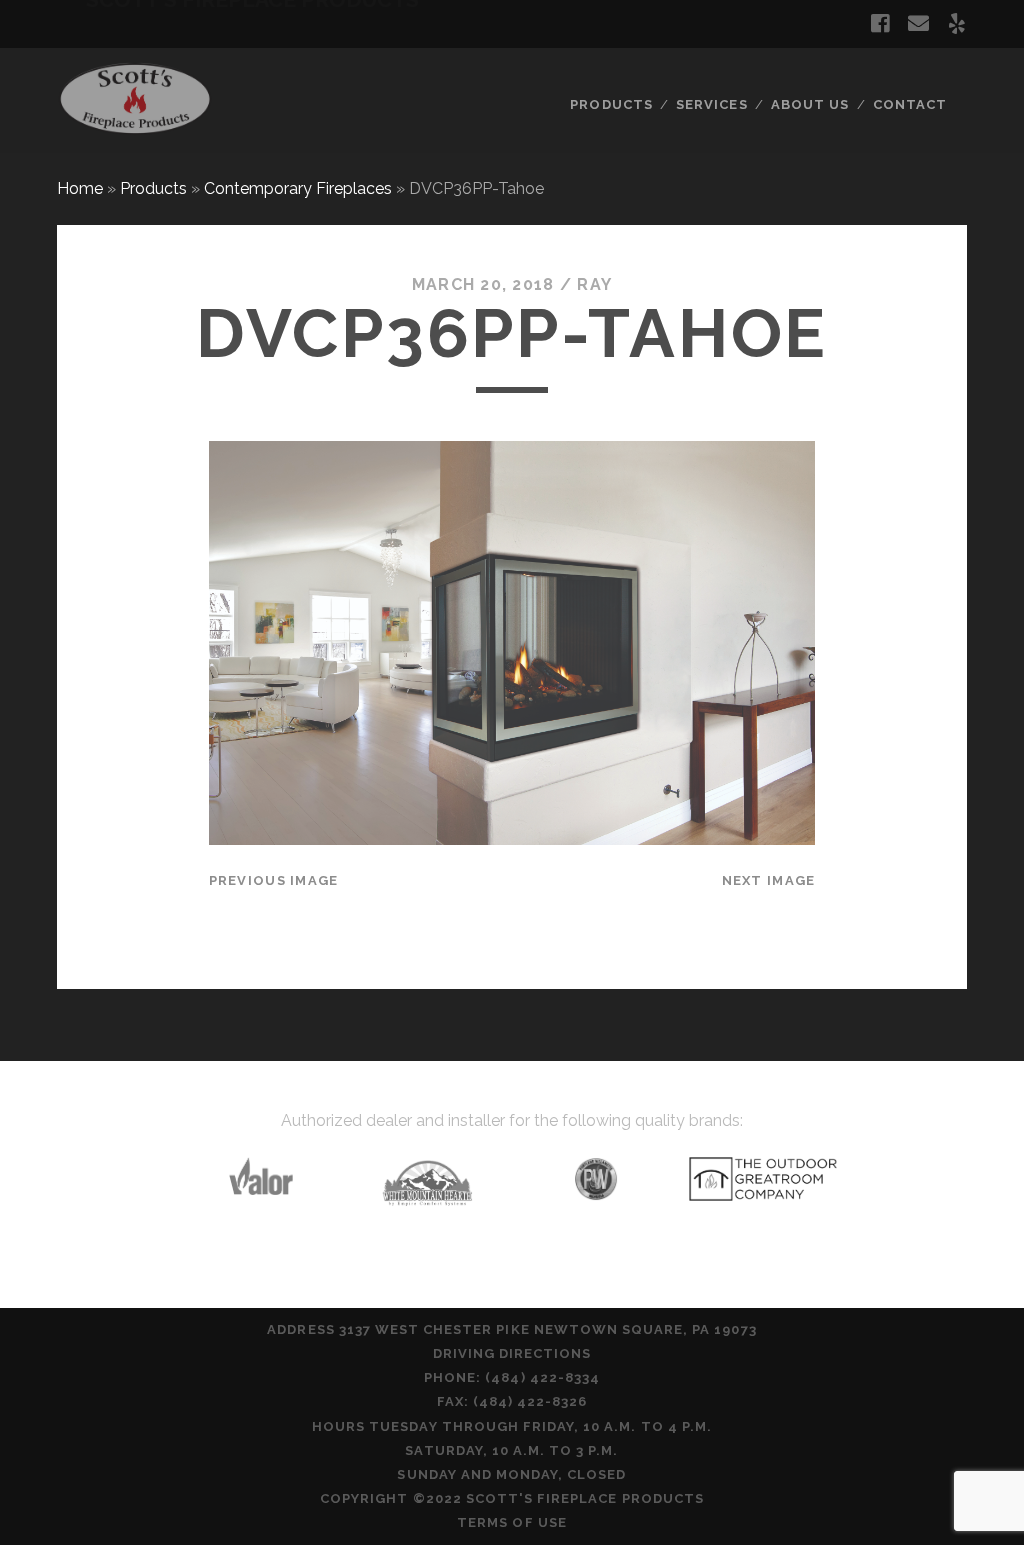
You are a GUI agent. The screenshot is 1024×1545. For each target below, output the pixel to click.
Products (611, 104)
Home (80, 188)
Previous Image (274, 880)
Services (711, 104)
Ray (594, 284)
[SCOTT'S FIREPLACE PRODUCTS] (135, 129)
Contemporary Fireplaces (298, 188)
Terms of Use (512, 1522)
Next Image (769, 880)
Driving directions (512, 1353)
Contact (910, 104)
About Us (810, 104)
